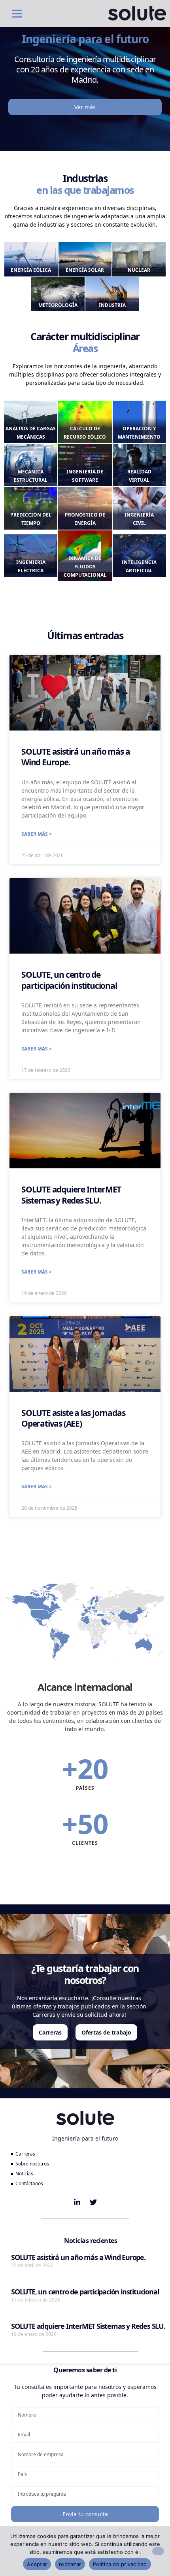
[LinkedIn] (77, 2202)
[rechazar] (158, 2551)
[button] (17, 13)
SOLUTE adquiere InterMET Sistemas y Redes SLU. (71, 1195)
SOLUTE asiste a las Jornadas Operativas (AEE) (73, 1418)
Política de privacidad (120, 2564)
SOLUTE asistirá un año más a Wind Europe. (76, 757)
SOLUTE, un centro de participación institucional (69, 980)
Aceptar (37, 2564)
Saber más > (37, 834)
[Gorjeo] (93, 2202)
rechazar (70, 2564)
